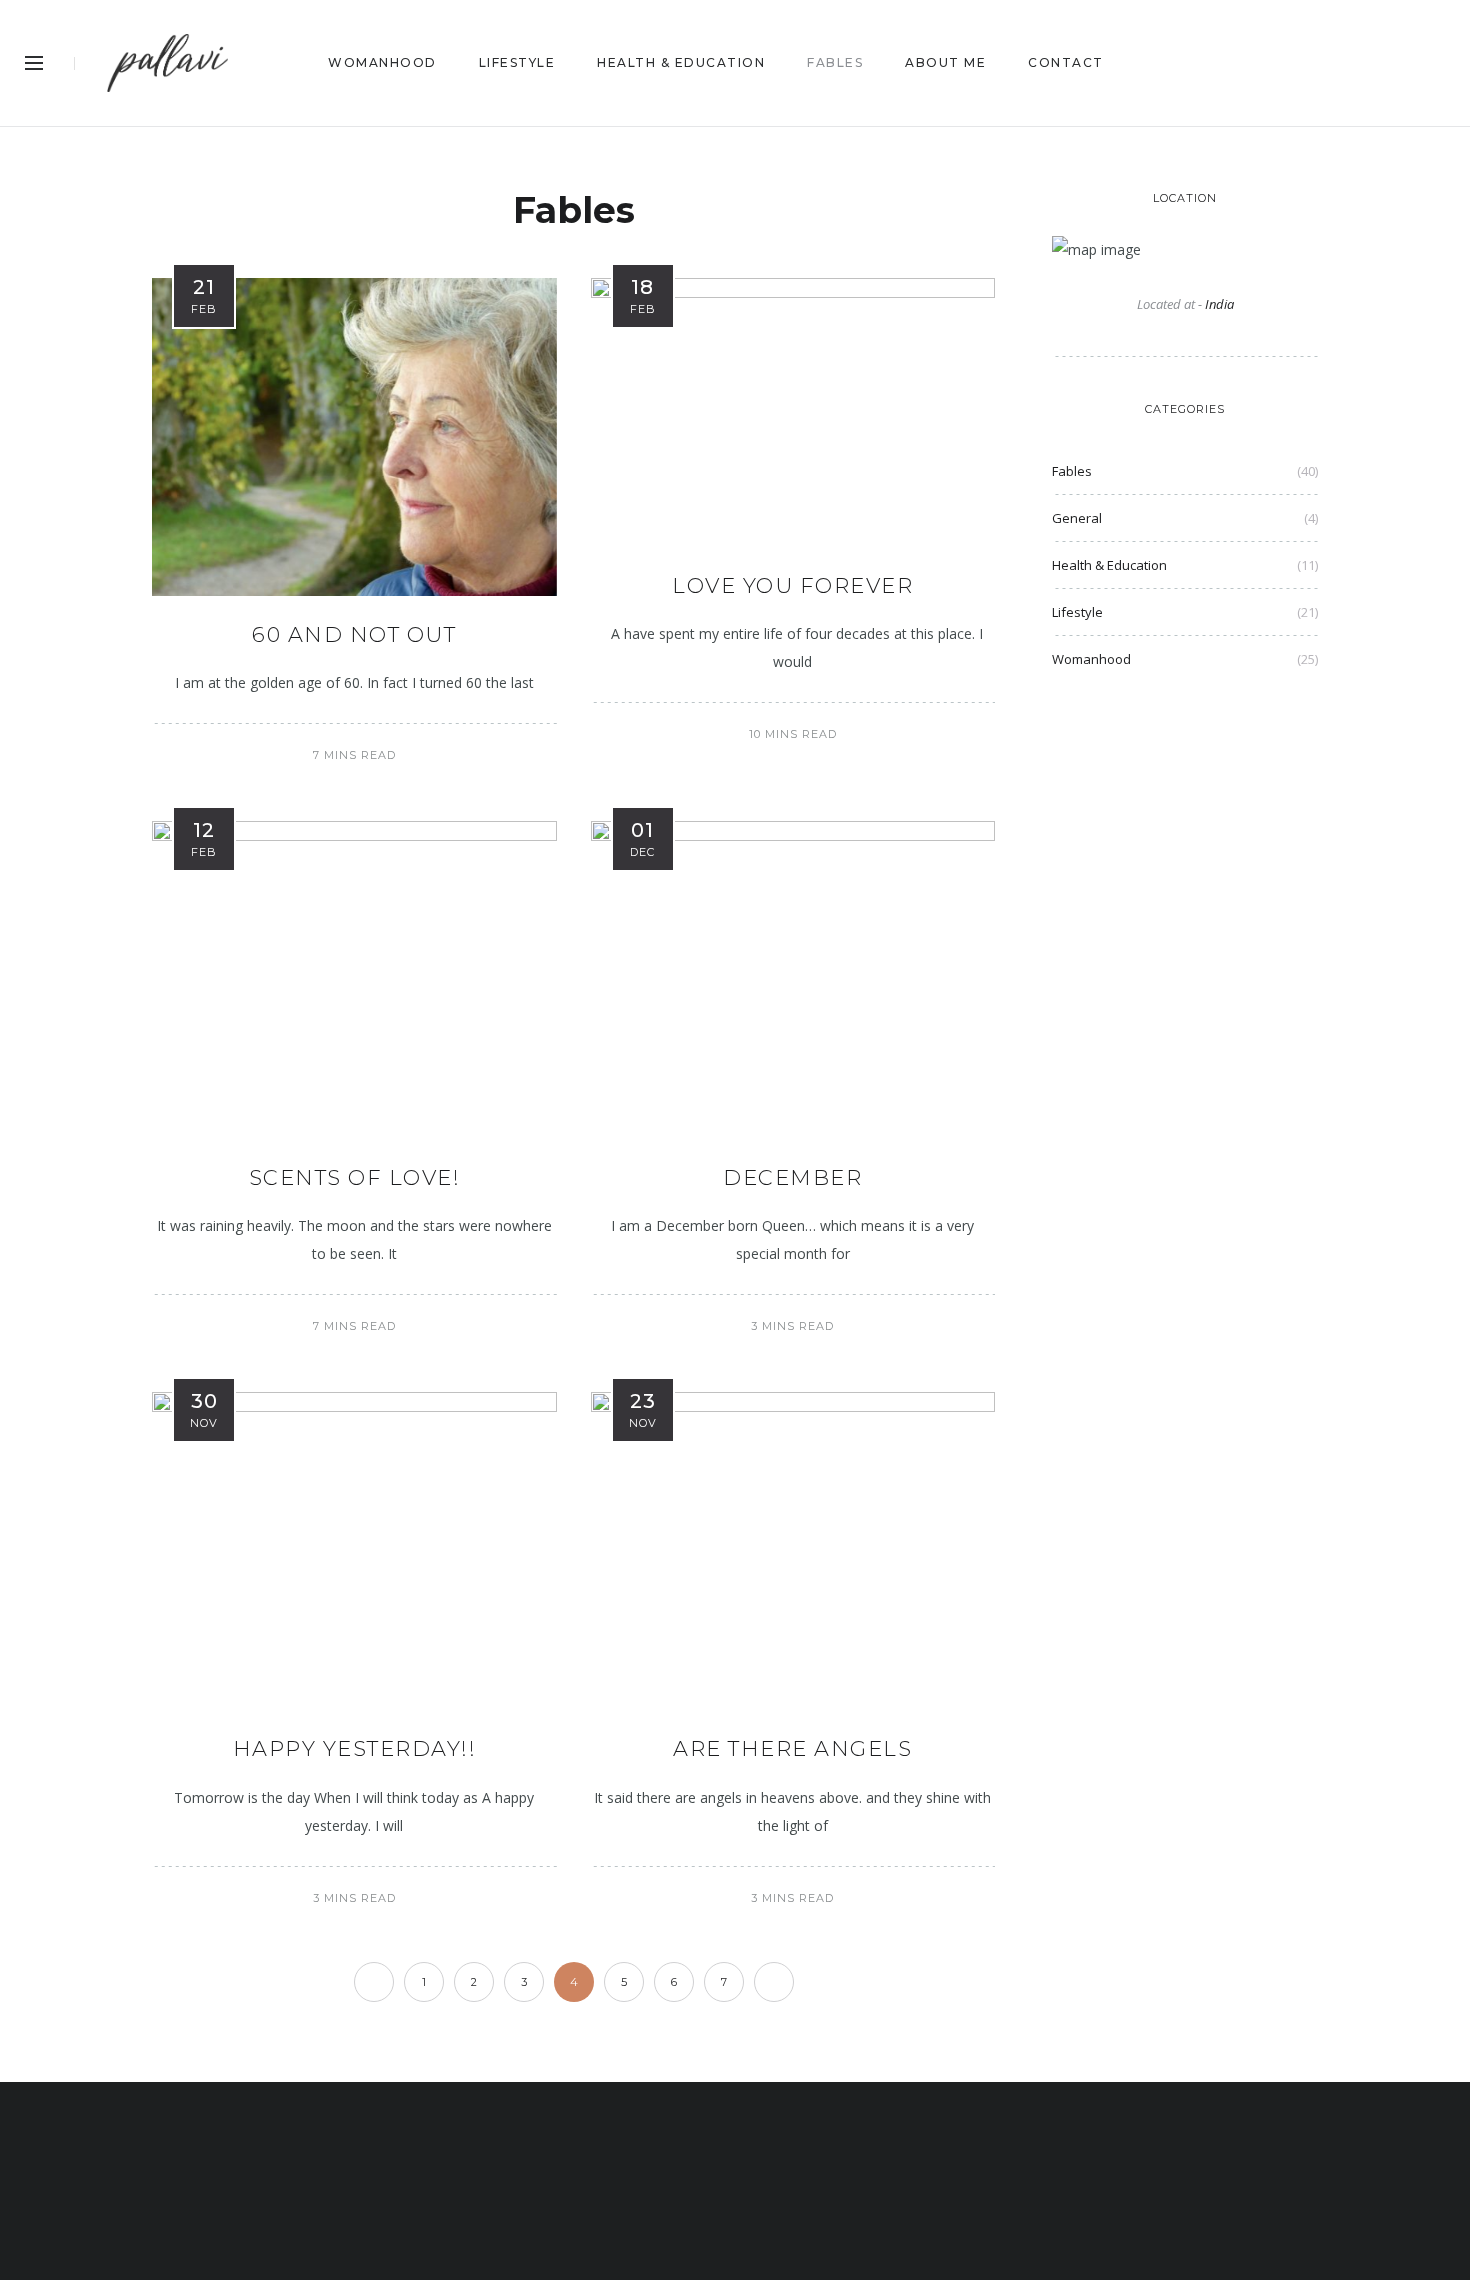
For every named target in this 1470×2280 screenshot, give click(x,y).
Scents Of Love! (355, 1177)
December (792, 1177)
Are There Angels (792, 1748)
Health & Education (1109, 565)
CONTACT (1066, 62)
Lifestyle (1077, 612)
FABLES (835, 62)
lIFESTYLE (517, 62)
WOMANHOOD (382, 62)
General (1077, 518)
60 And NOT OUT (354, 634)
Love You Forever (792, 585)
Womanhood (1091, 659)
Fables (1072, 471)
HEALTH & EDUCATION (681, 62)
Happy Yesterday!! (355, 1748)
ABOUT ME (945, 62)
